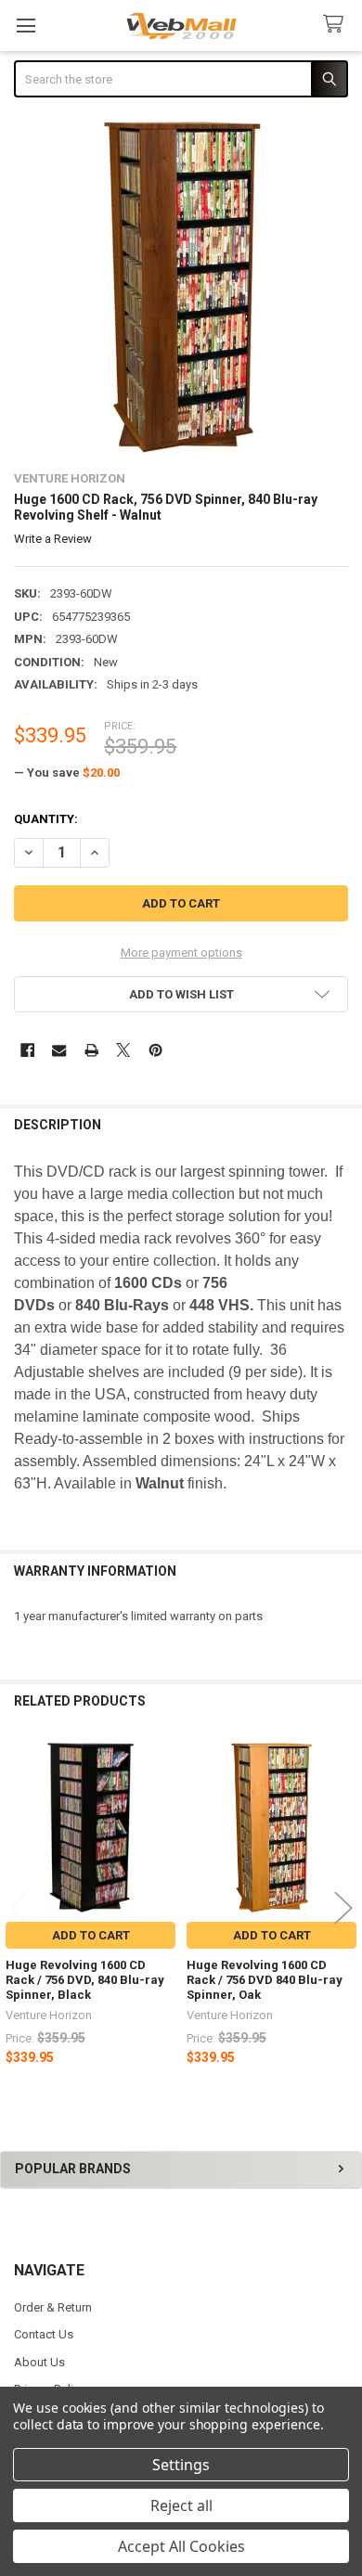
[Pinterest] (155, 1050)
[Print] (91, 1050)
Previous (19, 1907)
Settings (181, 2465)
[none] (181, 286)
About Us (39, 2362)
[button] (181, 994)
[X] (123, 1050)
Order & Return (53, 2307)
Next (343, 1907)
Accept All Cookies (181, 2546)
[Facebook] (27, 1050)
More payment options (181, 953)
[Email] (59, 1050)
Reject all (181, 2505)
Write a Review (53, 539)
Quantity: (46, 819)
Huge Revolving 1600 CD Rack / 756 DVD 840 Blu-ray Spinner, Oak (265, 1980)
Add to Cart (91, 1935)
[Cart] (337, 25)
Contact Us (44, 2334)
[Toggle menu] (26, 26)
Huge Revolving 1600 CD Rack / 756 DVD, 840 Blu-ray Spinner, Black (85, 1980)
